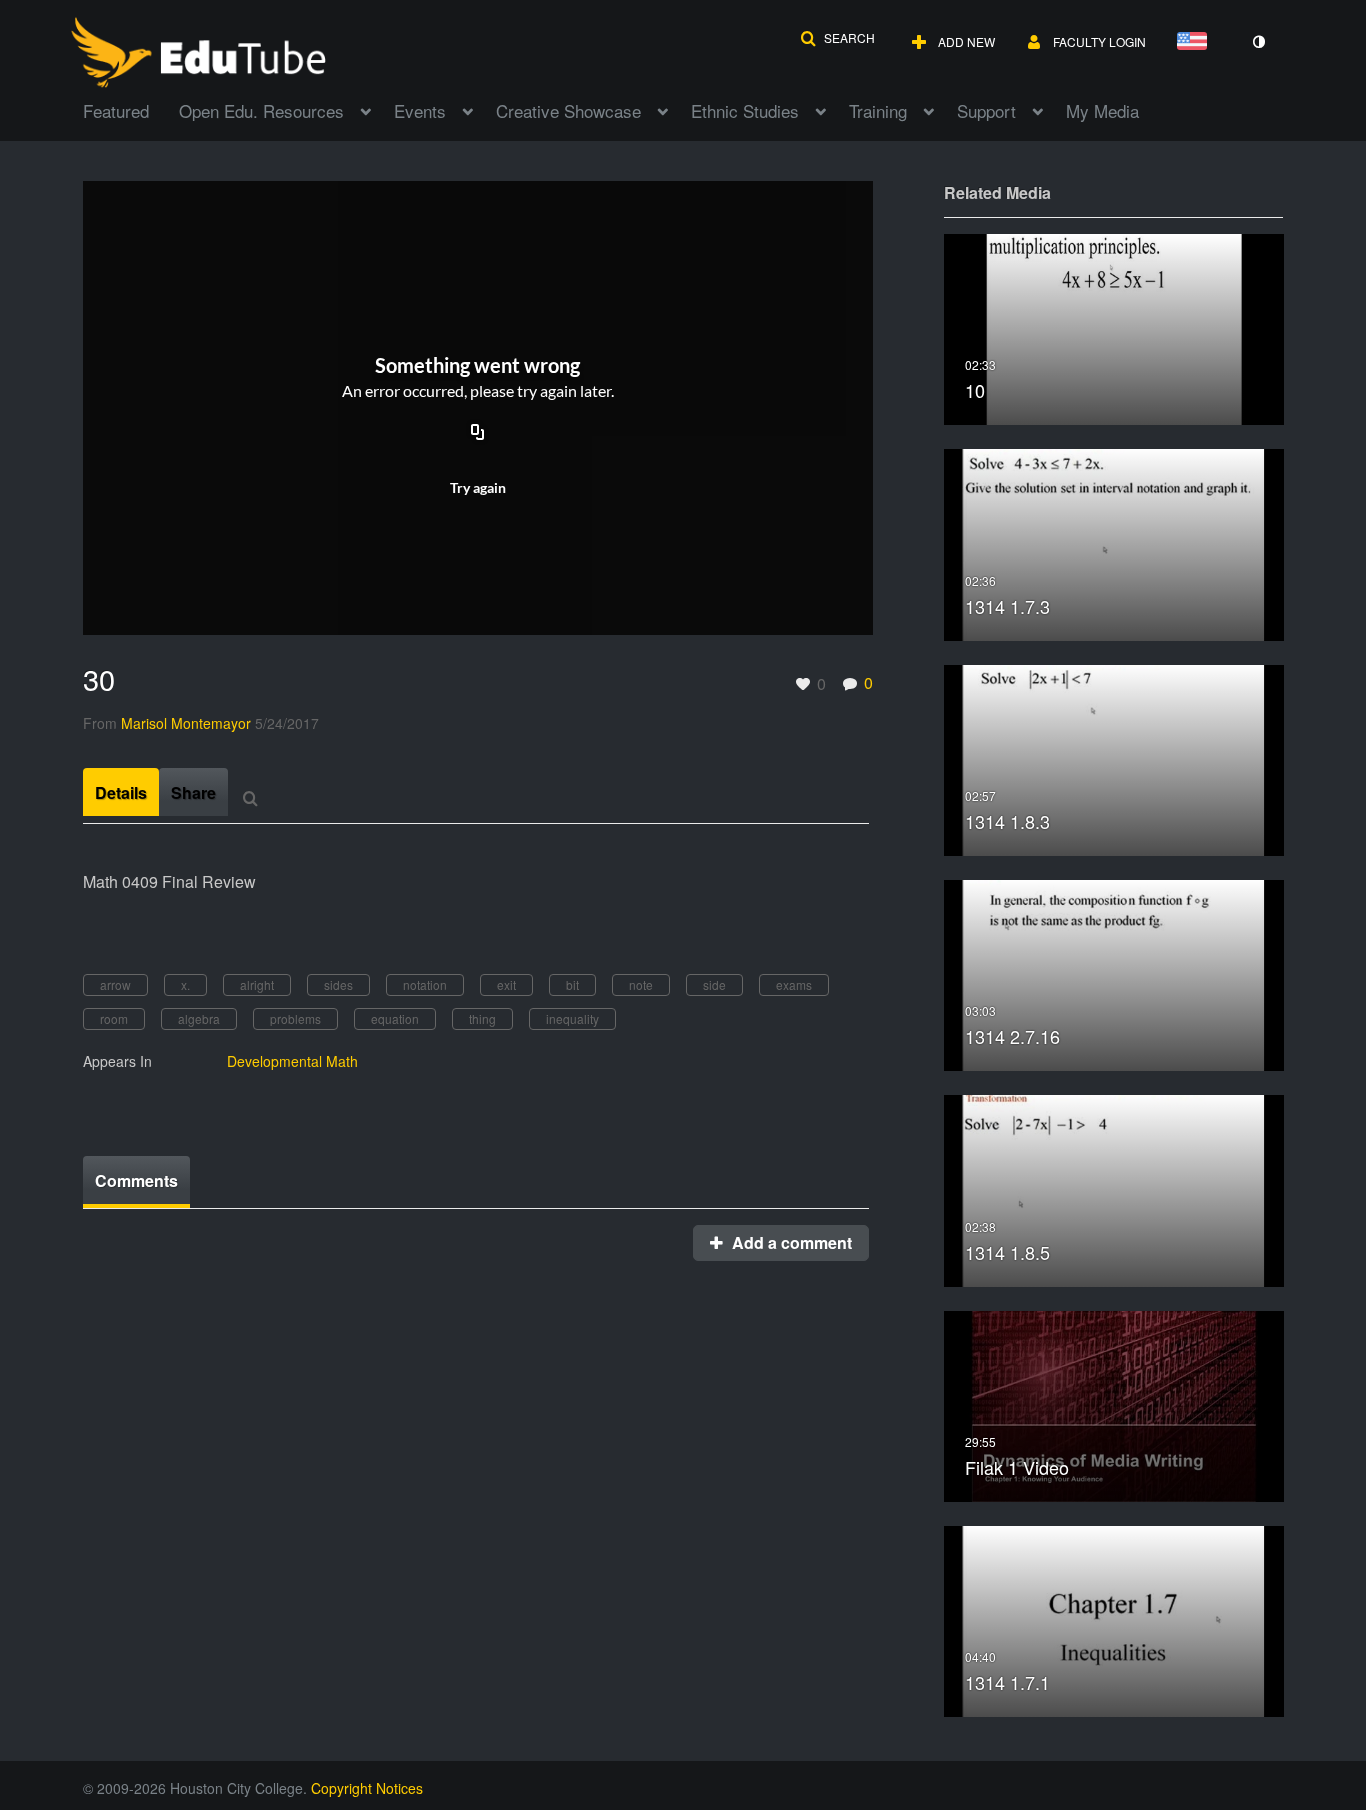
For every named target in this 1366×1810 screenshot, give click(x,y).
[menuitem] (131, 109)
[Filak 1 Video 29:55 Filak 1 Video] (1114, 1403)
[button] (837, 38)
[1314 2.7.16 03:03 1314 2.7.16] (1114, 973)
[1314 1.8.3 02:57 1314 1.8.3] (1114, 757)
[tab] (121, 792)
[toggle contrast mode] (1258, 42)
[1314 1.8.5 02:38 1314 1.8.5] (1114, 1188)
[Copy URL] (478, 434)
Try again (478, 487)
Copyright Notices (367, 1788)
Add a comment (790, 1242)
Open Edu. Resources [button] (261, 110)
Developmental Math (292, 1061)
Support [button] (986, 110)
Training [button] (878, 110)
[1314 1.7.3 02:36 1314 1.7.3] (1114, 542)
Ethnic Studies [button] (745, 110)
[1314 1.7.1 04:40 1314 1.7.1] (1114, 1619)
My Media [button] (1102, 110)
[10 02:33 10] (1114, 327)
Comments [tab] (136, 1180)
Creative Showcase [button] (568, 110)
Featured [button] (116, 110)
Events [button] (420, 110)
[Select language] (1196, 42)
